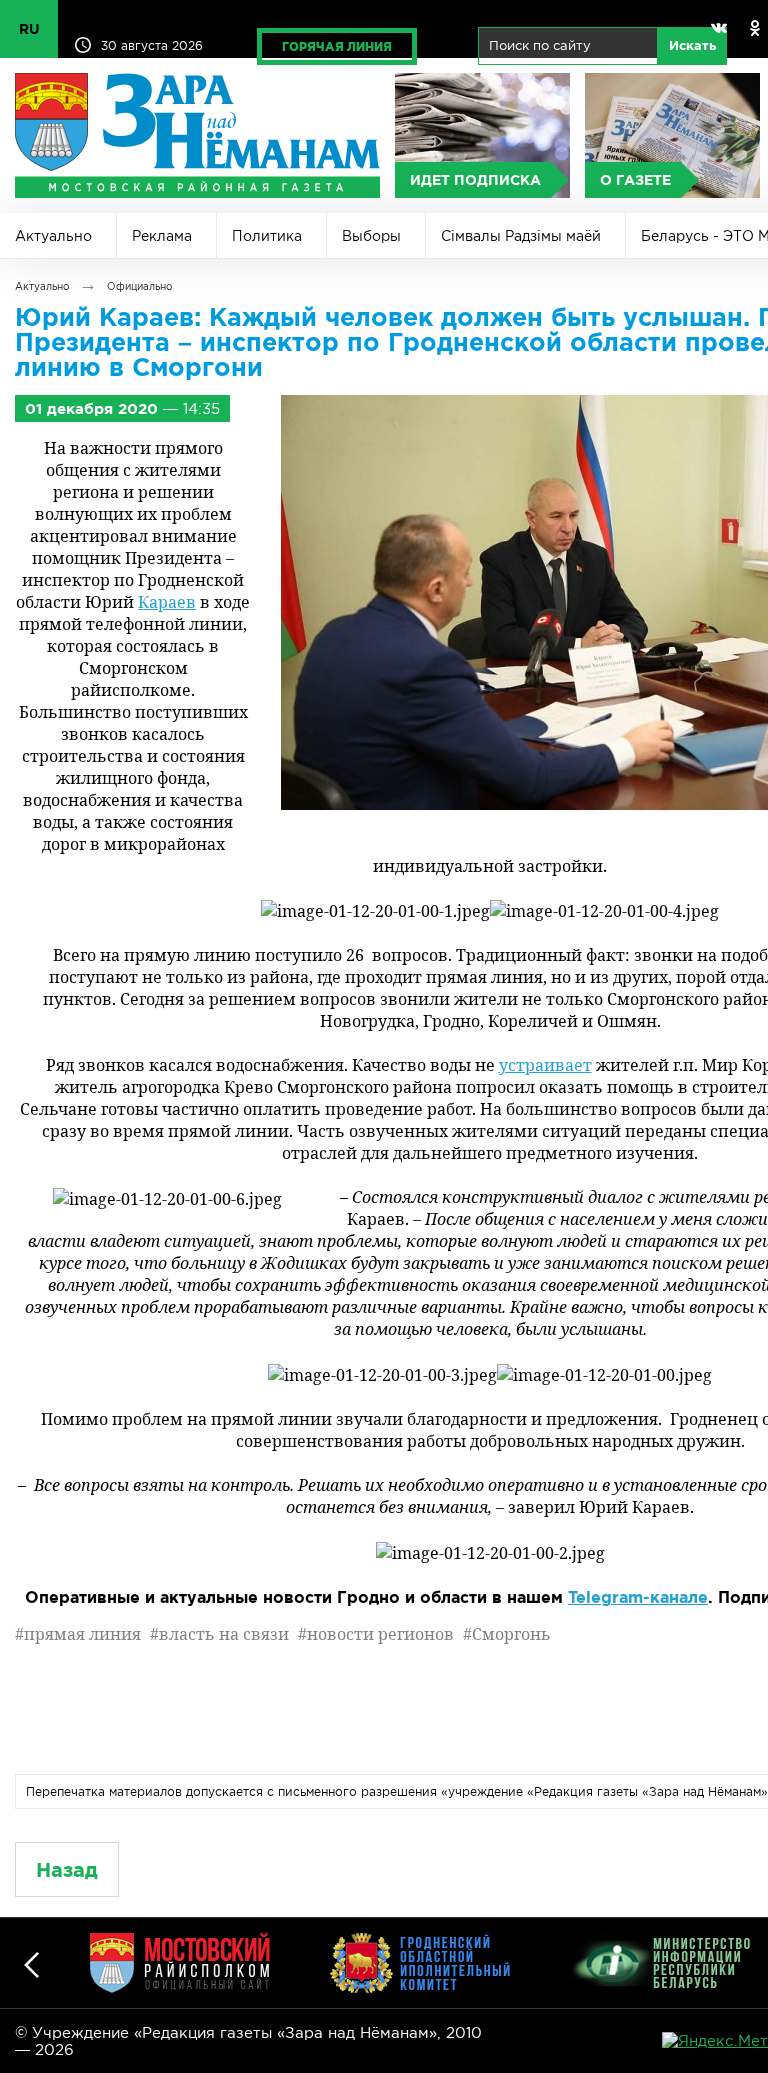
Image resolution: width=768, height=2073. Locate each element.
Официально (139, 286)
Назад (67, 1869)
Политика (267, 236)
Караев (167, 602)
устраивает (545, 1065)
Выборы (371, 236)
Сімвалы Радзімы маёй (521, 236)
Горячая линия (337, 46)
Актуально (53, 236)
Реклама (162, 236)
